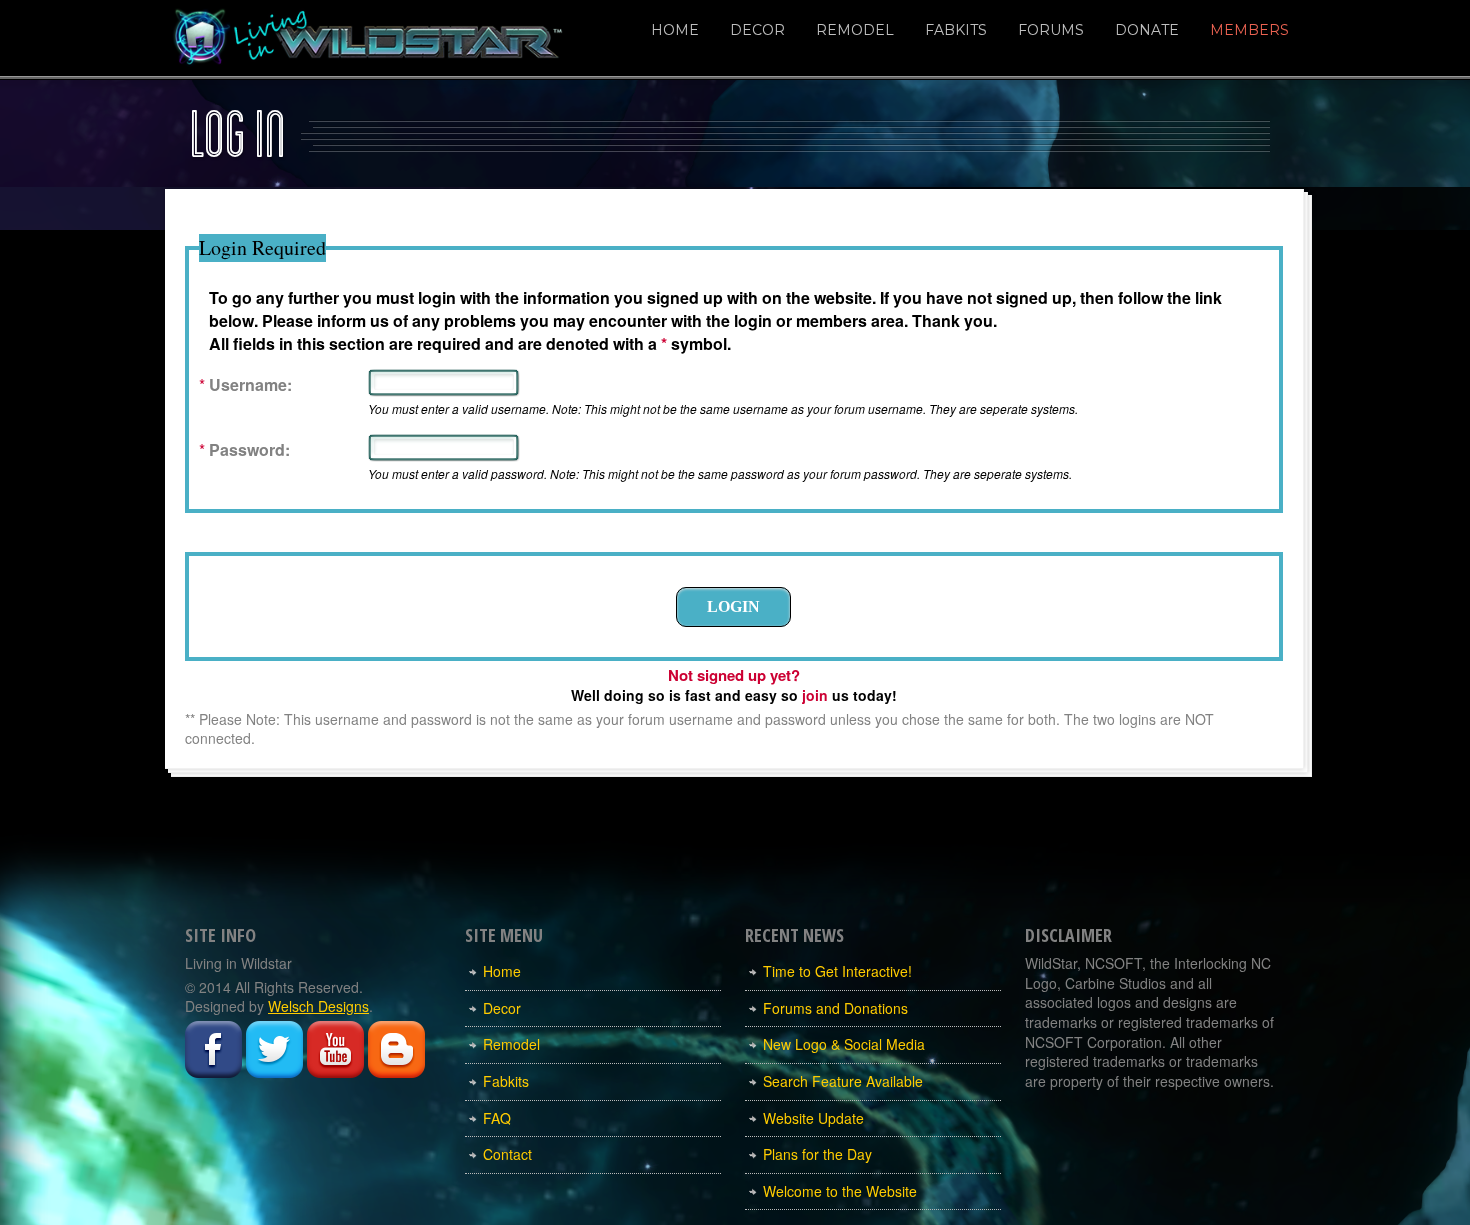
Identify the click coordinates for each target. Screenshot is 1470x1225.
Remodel (855, 30)
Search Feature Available (843, 1081)
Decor (757, 30)
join (815, 695)
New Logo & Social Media (844, 1044)
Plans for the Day (817, 1154)
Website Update (813, 1118)
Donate (1147, 30)
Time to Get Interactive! (837, 971)
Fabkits (956, 30)
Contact (507, 1154)
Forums (1051, 30)
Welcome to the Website (840, 1191)
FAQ (497, 1118)
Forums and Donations (835, 1008)
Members (1249, 30)
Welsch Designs (318, 1006)
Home (675, 30)
